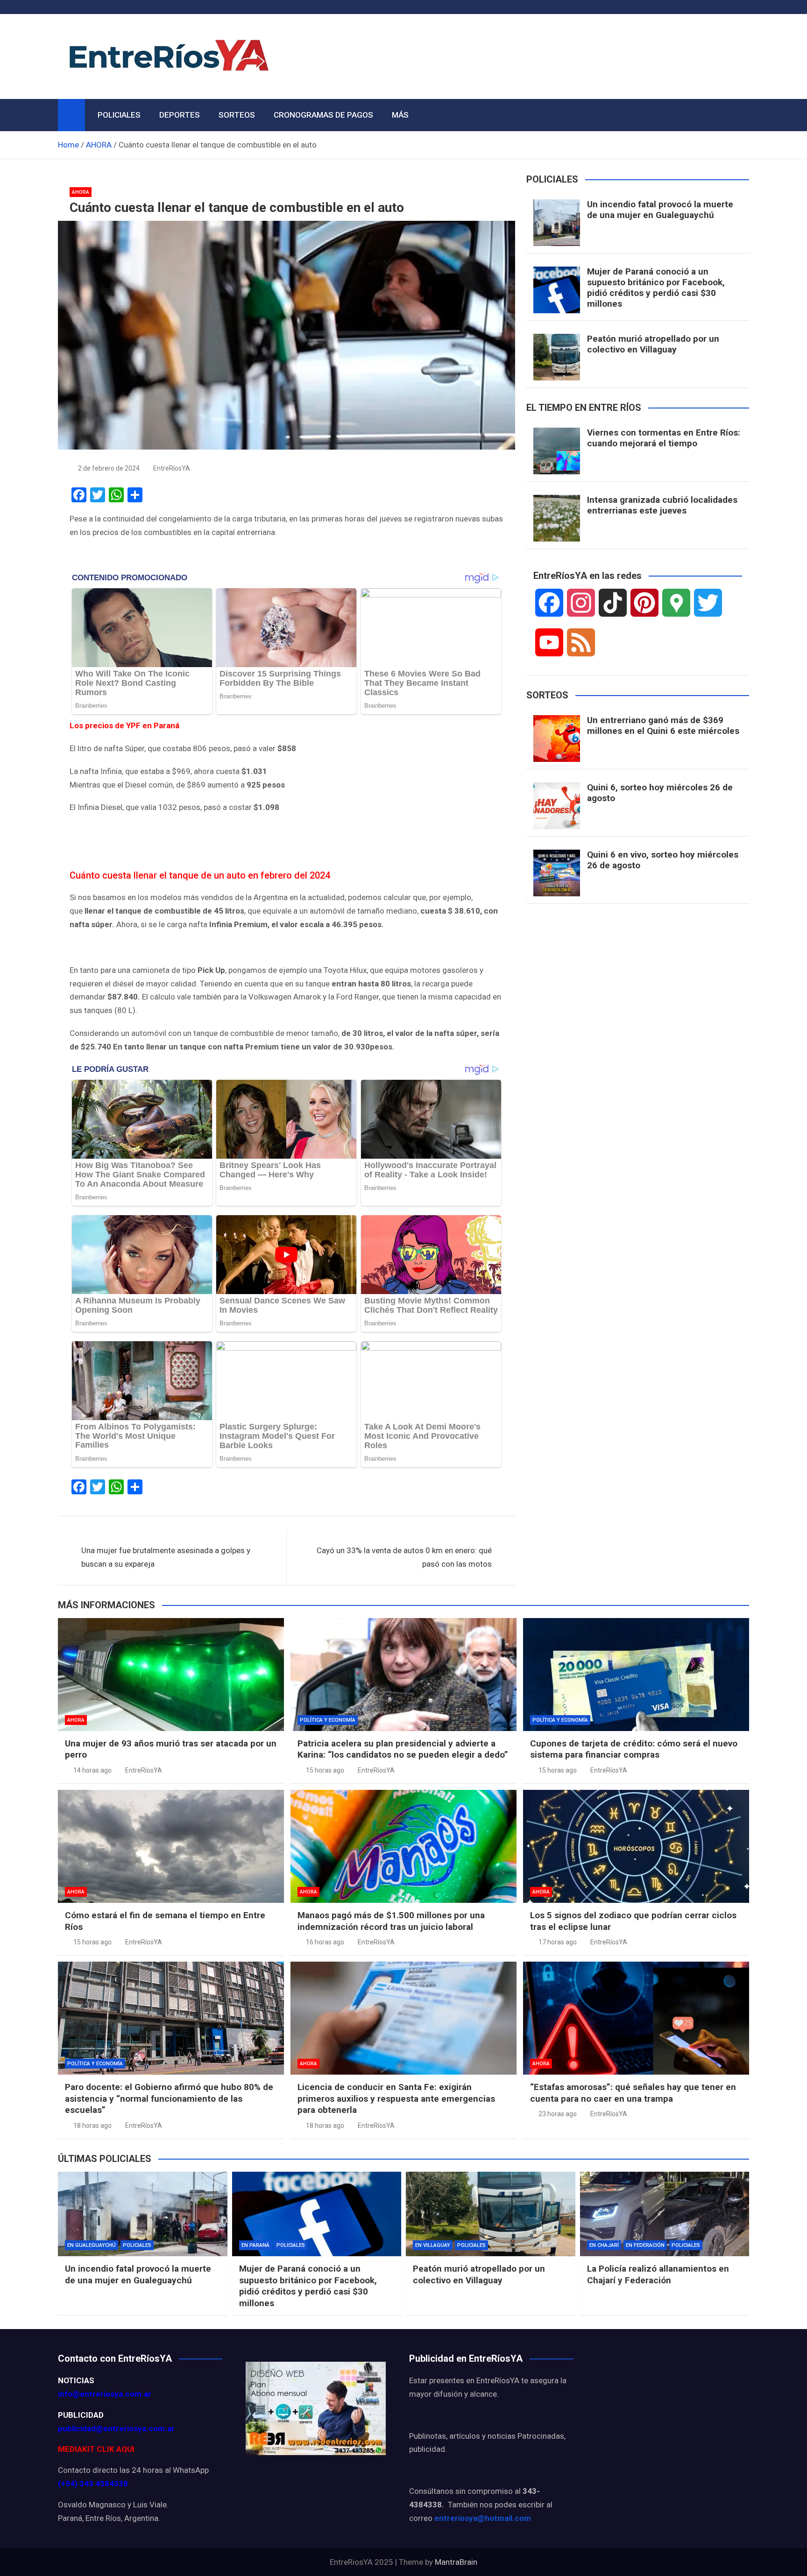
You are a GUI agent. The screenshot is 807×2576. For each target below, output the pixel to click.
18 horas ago (92, 2126)
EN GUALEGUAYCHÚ (92, 2245)
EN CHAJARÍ (604, 2245)
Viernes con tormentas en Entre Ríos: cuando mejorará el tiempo (664, 438)
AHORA (81, 192)
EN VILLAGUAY (433, 2245)
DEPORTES (180, 115)
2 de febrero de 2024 (109, 468)
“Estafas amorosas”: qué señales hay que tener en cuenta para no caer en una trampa (633, 2093)
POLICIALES (119, 115)
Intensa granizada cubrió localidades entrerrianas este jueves (662, 505)
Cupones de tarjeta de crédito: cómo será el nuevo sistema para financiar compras (634, 1749)
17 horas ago (558, 1942)
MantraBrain (456, 2562)
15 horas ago (325, 1770)
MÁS (400, 115)
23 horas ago (558, 2114)
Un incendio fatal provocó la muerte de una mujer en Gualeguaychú (660, 210)
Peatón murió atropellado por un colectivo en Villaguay (653, 344)
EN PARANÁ (255, 2245)
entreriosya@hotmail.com (483, 2518)
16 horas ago (325, 1942)
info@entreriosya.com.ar (105, 2394)
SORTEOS (237, 115)
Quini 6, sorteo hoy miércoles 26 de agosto (660, 793)
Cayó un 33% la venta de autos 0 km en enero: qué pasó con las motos (404, 1557)
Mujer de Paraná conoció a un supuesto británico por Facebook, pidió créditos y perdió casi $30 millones (656, 287)
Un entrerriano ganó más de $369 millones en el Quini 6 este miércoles (663, 725)
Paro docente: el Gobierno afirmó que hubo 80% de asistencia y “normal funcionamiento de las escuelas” (169, 2098)
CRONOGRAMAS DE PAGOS (323, 115)
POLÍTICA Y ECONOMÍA (328, 1720)
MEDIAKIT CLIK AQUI (96, 2449)
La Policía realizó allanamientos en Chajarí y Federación (658, 2274)
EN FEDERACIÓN (645, 2245)
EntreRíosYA (172, 468)
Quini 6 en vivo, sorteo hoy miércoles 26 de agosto (663, 860)
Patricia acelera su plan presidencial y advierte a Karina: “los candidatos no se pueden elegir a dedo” (403, 1749)
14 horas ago (92, 1770)
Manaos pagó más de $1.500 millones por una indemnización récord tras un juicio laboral (391, 1921)
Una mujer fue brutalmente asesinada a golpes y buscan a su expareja (166, 1557)
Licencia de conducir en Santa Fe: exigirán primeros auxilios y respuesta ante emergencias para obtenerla (396, 2098)
